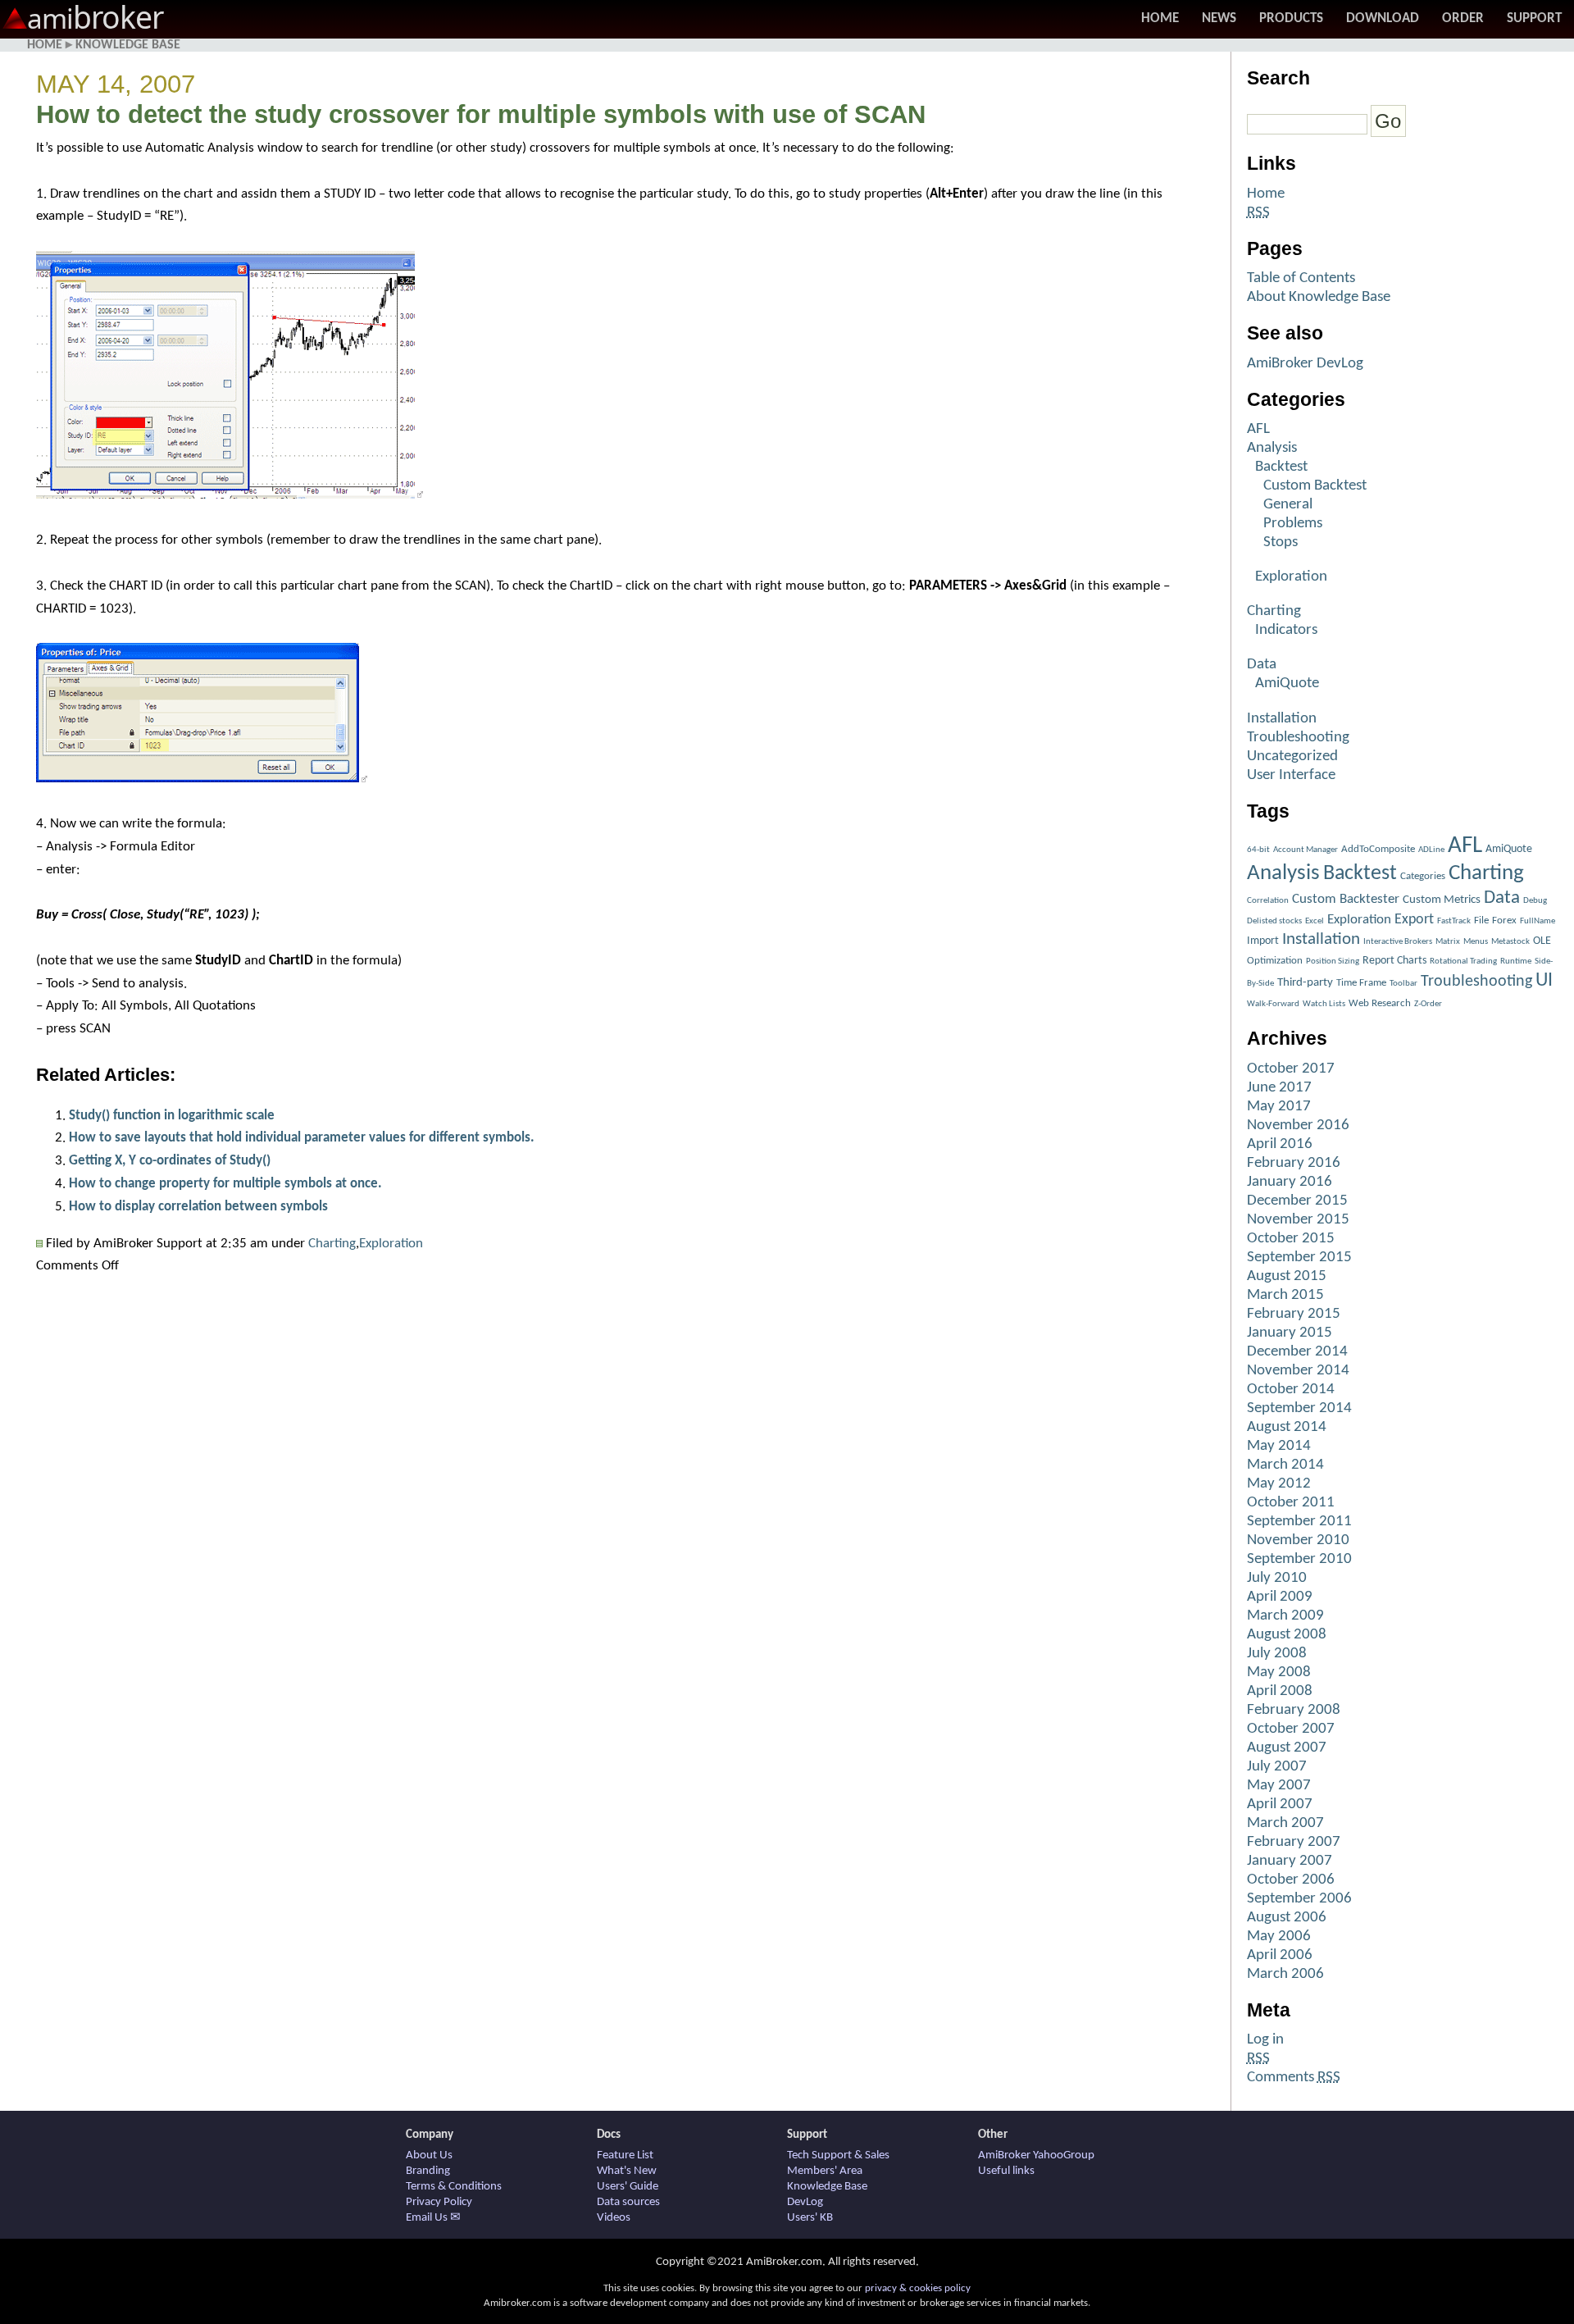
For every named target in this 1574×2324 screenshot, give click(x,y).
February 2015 (1294, 1314)
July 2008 (1277, 1654)
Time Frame (1361, 983)
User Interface (1291, 775)
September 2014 (1299, 1408)
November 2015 (1298, 1220)
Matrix (1448, 942)
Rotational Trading (1463, 961)
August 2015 (1287, 1276)
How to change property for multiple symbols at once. (225, 1184)
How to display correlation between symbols (198, 1207)
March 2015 (1285, 1295)
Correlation (1268, 901)
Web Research (1380, 1003)
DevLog (805, 2202)
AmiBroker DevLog (1305, 364)
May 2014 (1279, 1446)
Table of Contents (1301, 278)
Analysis (1272, 448)
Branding (428, 2171)
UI (1544, 981)
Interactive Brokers (1398, 942)
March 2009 (1285, 1616)
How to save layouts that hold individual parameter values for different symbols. (302, 1138)
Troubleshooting (1298, 738)
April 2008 (1280, 1691)
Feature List (625, 2155)
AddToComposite (1378, 849)
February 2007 (1294, 1842)
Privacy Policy (439, 2202)
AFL (1258, 429)
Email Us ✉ (433, 2218)
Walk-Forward (1273, 1004)
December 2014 (1297, 1352)
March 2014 (1285, 1465)
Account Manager (1306, 850)
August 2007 (1287, 1748)
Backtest (1281, 467)
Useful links (1006, 2171)
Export (1414, 920)
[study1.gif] (230, 495)
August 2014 (1287, 1427)
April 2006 (1280, 1955)
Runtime (1516, 961)
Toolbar (1403, 984)
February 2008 (1294, 1710)
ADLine (1431, 850)
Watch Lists (1324, 1004)
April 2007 (1280, 1805)
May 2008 (1279, 1672)
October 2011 (1291, 1503)
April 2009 (1280, 1597)
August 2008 (1287, 1635)
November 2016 (1298, 1126)
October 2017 (1291, 1069)
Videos (614, 2218)
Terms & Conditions (454, 2187)
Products (1291, 18)
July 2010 (1277, 1578)
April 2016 (1280, 1144)
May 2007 (1279, 1786)
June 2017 (1279, 1088)
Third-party (1305, 983)
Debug (1535, 901)
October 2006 (1291, 1880)
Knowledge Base (128, 45)
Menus (1476, 942)
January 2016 (1290, 1182)
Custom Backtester (1346, 899)
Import (1263, 941)
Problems (1293, 524)
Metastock (1510, 942)
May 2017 (1279, 1107)
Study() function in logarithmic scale (172, 1116)
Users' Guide (628, 2187)
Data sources (628, 2202)
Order (1463, 18)
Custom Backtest (1315, 486)
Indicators (1286, 630)
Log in (1265, 2040)
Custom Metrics (1442, 900)
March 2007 (1285, 1823)
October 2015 (1291, 1239)
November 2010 (1298, 1540)
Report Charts (1394, 961)
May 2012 (1279, 1484)
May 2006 (1279, 1937)
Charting (332, 1244)
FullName (1538, 921)
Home (1160, 18)
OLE (1542, 941)
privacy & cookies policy (918, 2288)
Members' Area (825, 2171)
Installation (1282, 719)
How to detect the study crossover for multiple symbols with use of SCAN (481, 114)
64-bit (1258, 850)
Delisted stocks (1274, 921)
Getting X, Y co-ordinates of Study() (170, 1161)
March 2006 (1285, 1974)
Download (1383, 18)
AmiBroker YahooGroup (1036, 2155)
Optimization (1275, 961)
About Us (429, 2155)
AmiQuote (1287, 684)
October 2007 (1291, 1729)
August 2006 (1287, 1918)
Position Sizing (1333, 961)
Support (1534, 18)
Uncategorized (1292, 756)
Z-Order (1428, 1004)
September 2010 (1299, 1559)
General (1288, 505)
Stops (1281, 542)
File (1481, 920)
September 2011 (1299, 1522)
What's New (627, 2171)
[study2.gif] (202, 779)
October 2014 (1291, 1390)
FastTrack (1454, 921)
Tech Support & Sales (838, 2155)
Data (1262, 665)
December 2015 (1297, 1201)
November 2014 (1298, 1371)
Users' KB (810, 2218)
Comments (1294, 2078)
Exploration (391, 1244)
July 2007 (1277, 1767)
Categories (1423, 876)
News (1219, 18)
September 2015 (1299, 1258)
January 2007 (1290, 1861)
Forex (1504, 920)
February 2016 (1294, 1163)
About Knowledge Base (1319, 297)
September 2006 (1299, 1899)
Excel (1315, 921)
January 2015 (1290, 1333)
